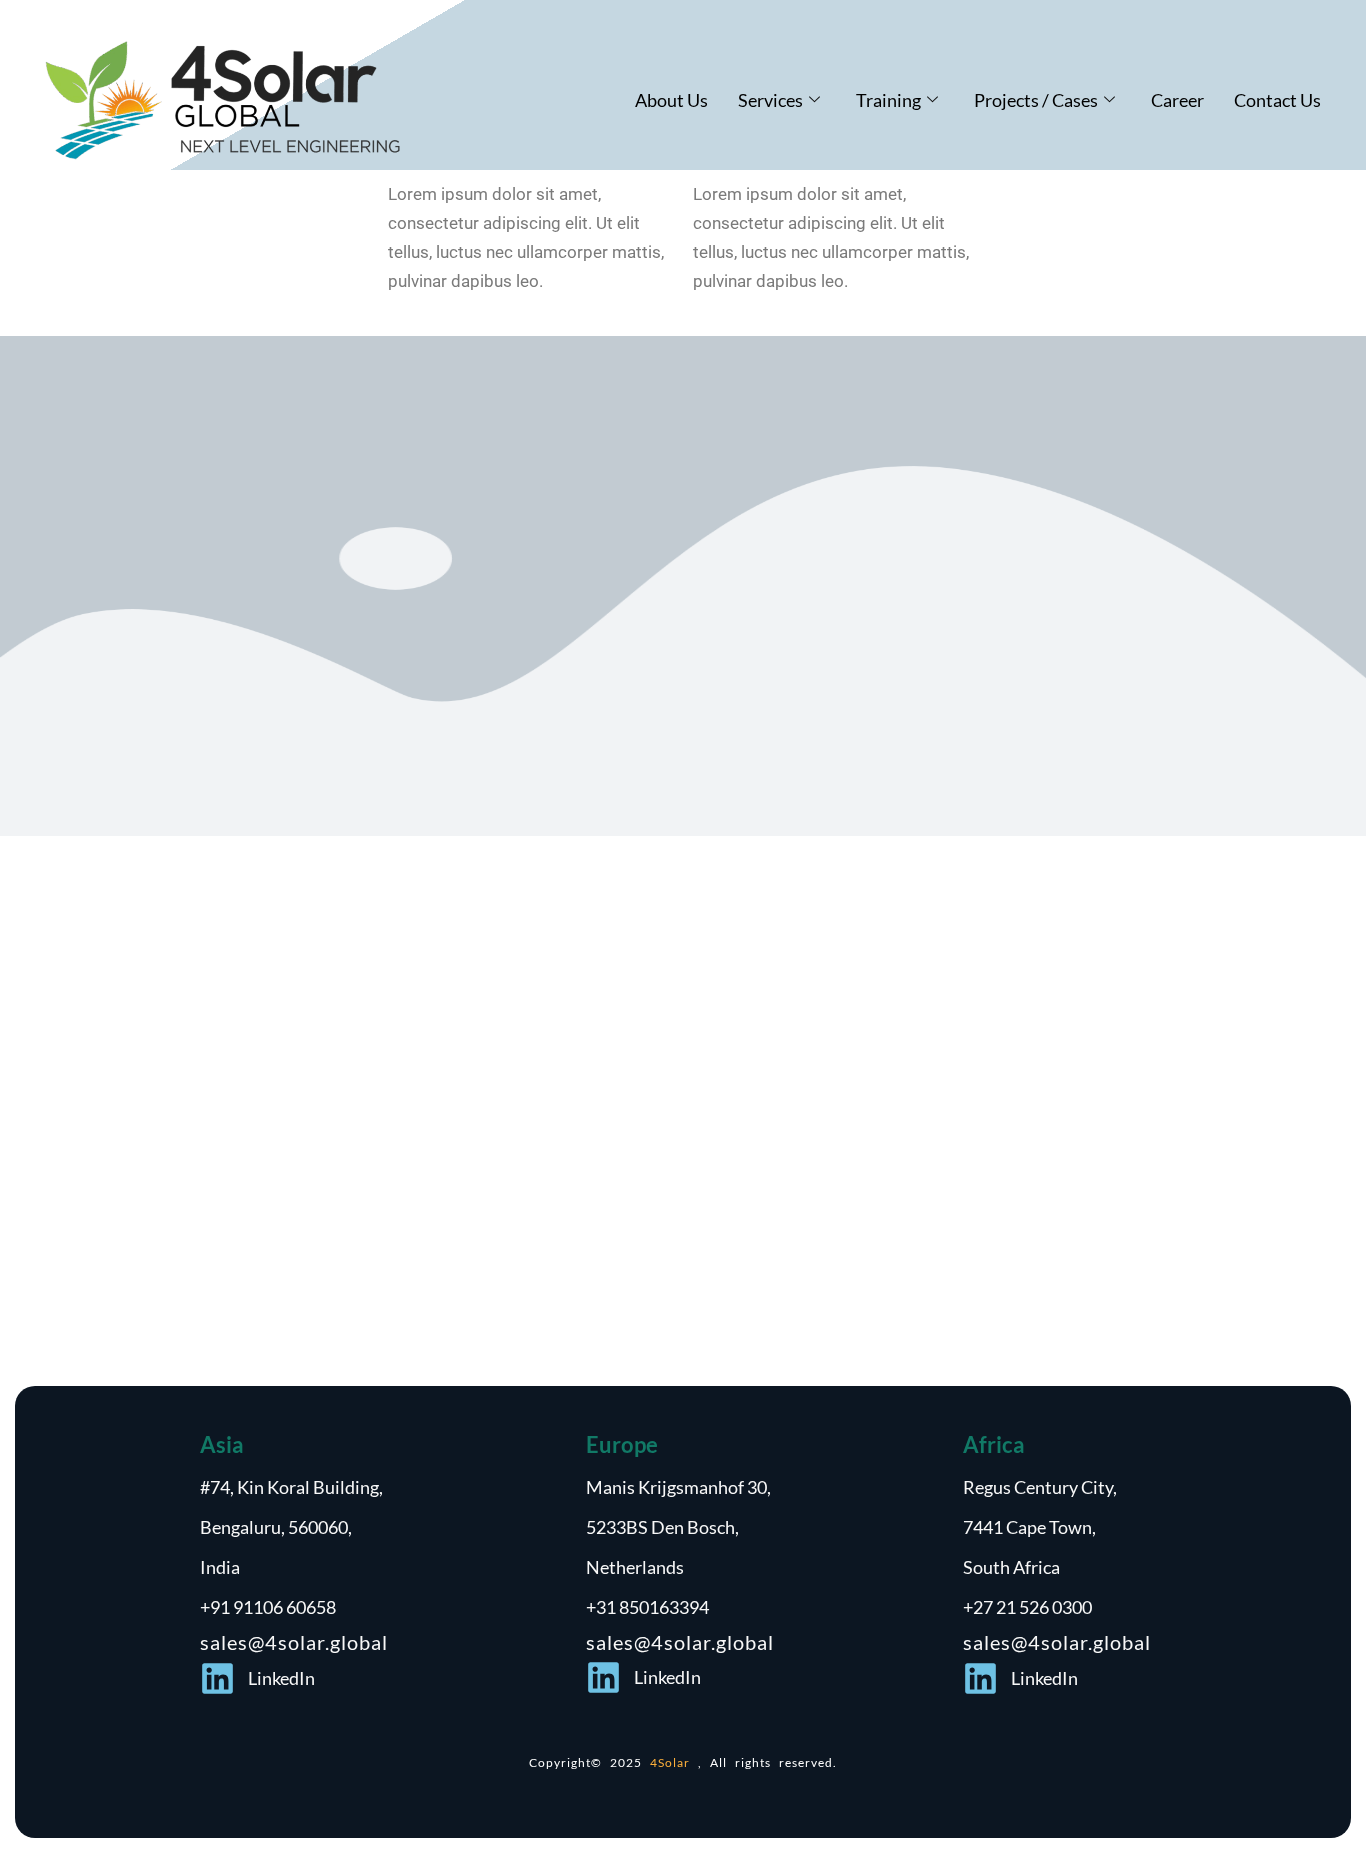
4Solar (674, 1762)
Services (770, 100)
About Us (671, 100)
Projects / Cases (1036, 100)
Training (888, 100)
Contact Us (1277, 100)
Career (1177, 100)
